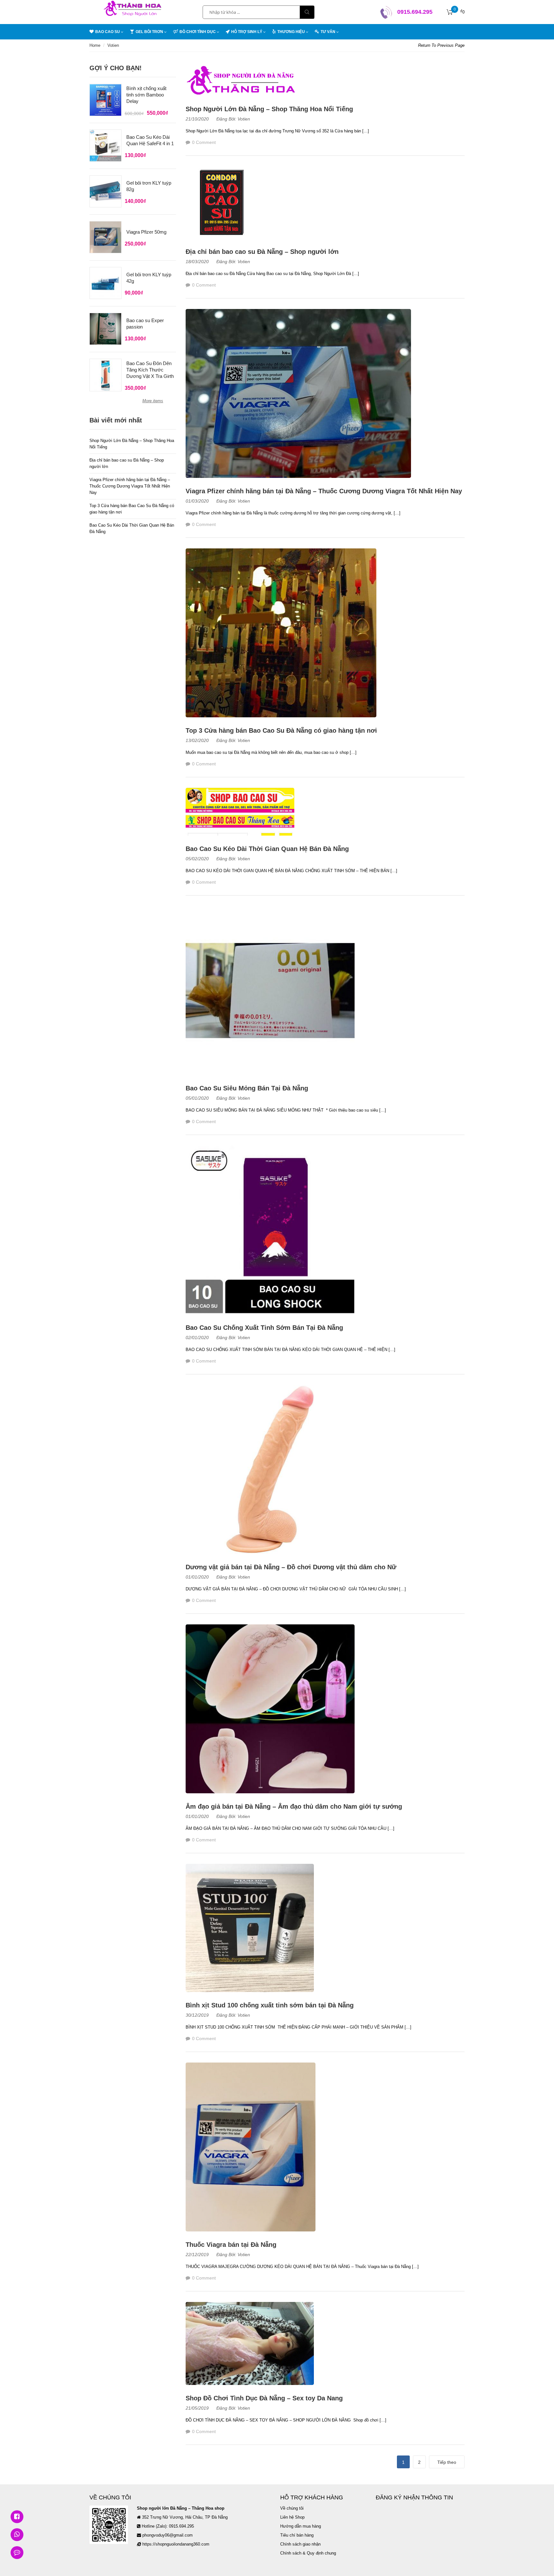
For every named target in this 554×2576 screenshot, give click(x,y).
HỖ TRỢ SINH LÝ (247, 32)
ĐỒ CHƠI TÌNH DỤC (198, 32)
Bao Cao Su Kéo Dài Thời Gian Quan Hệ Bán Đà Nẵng (267, 849)
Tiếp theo (447, 2462)
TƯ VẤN (328, 32)
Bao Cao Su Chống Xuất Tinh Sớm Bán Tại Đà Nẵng (264, 1328)
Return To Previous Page (441, 45)
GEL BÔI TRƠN (149, 32)
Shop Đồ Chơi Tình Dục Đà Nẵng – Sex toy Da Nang (264, 2398)
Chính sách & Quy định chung (308, 2553)
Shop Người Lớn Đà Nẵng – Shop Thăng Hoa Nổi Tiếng (269, 109)
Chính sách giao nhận (300, 2544)
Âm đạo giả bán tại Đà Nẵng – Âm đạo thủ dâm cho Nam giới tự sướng (294, 1806)
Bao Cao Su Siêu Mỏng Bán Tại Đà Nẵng (247, 1088)
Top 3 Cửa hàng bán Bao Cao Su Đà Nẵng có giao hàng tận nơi (281, 730)
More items (153, 401)
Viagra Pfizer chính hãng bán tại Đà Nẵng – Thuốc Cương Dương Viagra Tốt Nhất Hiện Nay (324, 491)
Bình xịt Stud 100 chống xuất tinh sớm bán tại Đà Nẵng (270, 2005)
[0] (450, 12)
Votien (244, 119)
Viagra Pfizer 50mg (146, 232)
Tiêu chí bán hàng (297, 2535)
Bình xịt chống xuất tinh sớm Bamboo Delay (146, 95)
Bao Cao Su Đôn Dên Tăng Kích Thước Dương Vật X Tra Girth (150, 370)
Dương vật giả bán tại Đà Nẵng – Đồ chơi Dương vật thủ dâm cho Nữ (291, 1567)
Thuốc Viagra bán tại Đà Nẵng (231, 2245)
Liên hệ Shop (292, 2517)
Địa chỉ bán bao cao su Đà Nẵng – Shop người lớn (262, 252)
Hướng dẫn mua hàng (301, 2526)
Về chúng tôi (292, 2508)
